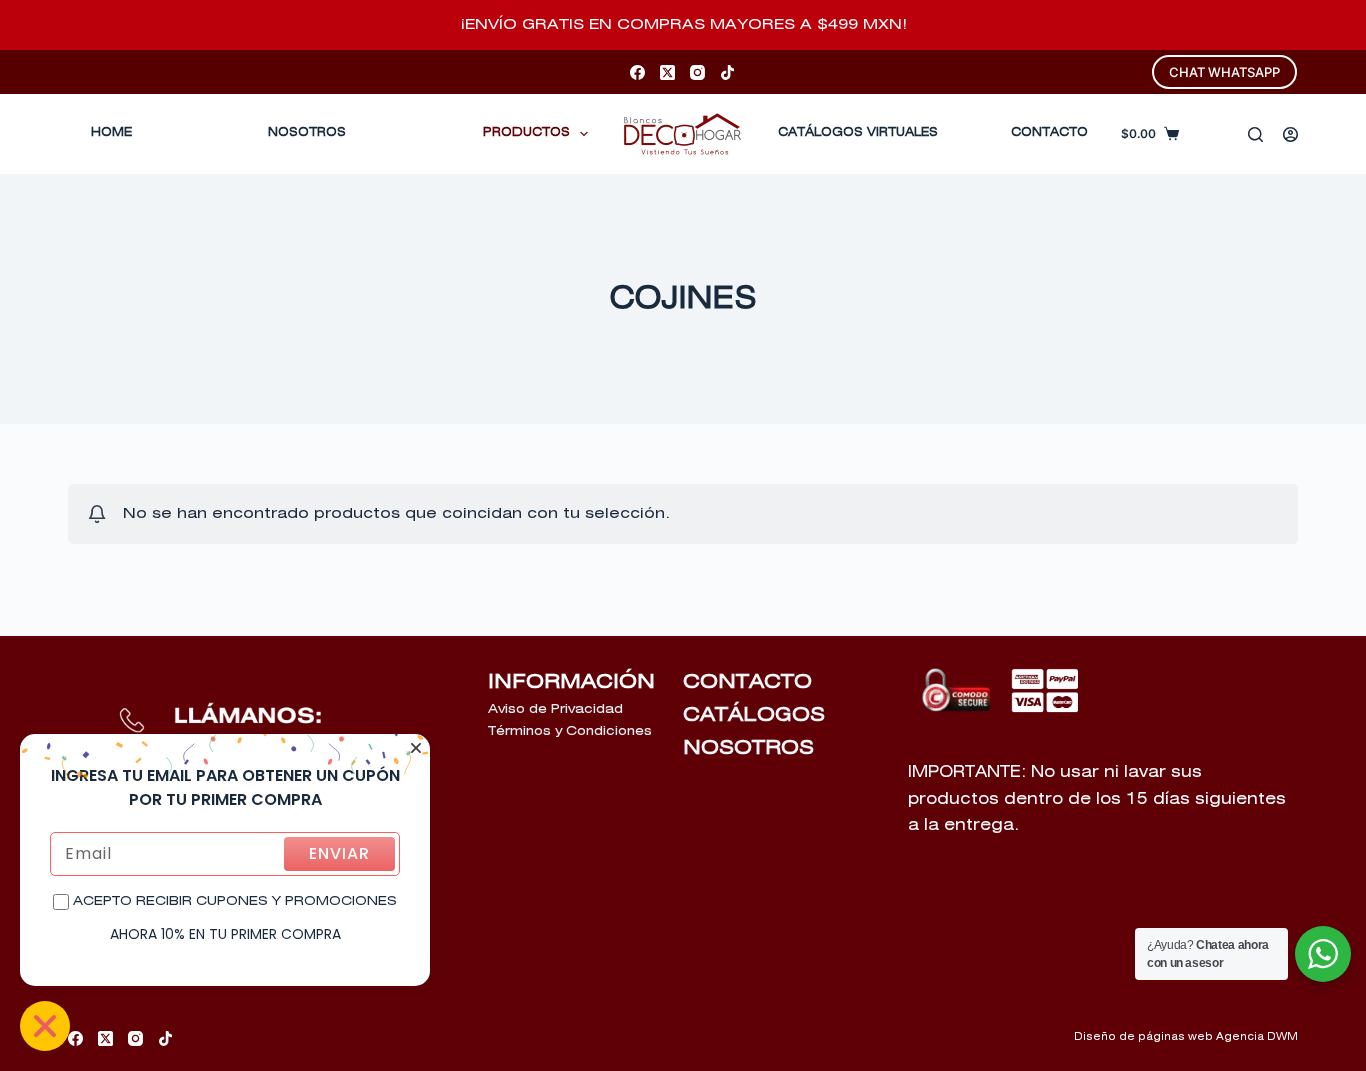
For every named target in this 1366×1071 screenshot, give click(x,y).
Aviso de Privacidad (555, 709)
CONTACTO (1049, 133)
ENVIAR (339, 853)
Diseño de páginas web (1143, 1037)
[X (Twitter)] (667, 72)
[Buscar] (1255, 134)
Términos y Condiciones (570, 731)
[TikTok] (727, 72)
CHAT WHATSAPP (1224, 72)
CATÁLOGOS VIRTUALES (858, 133)
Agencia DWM (1257, 1037)
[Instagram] (697, 72)
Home (111, 133)
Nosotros (307, 133)
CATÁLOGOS (754, 715)
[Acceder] (1290, 134)
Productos (526, 133)
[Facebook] (637, 72)
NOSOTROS (748, 748)
